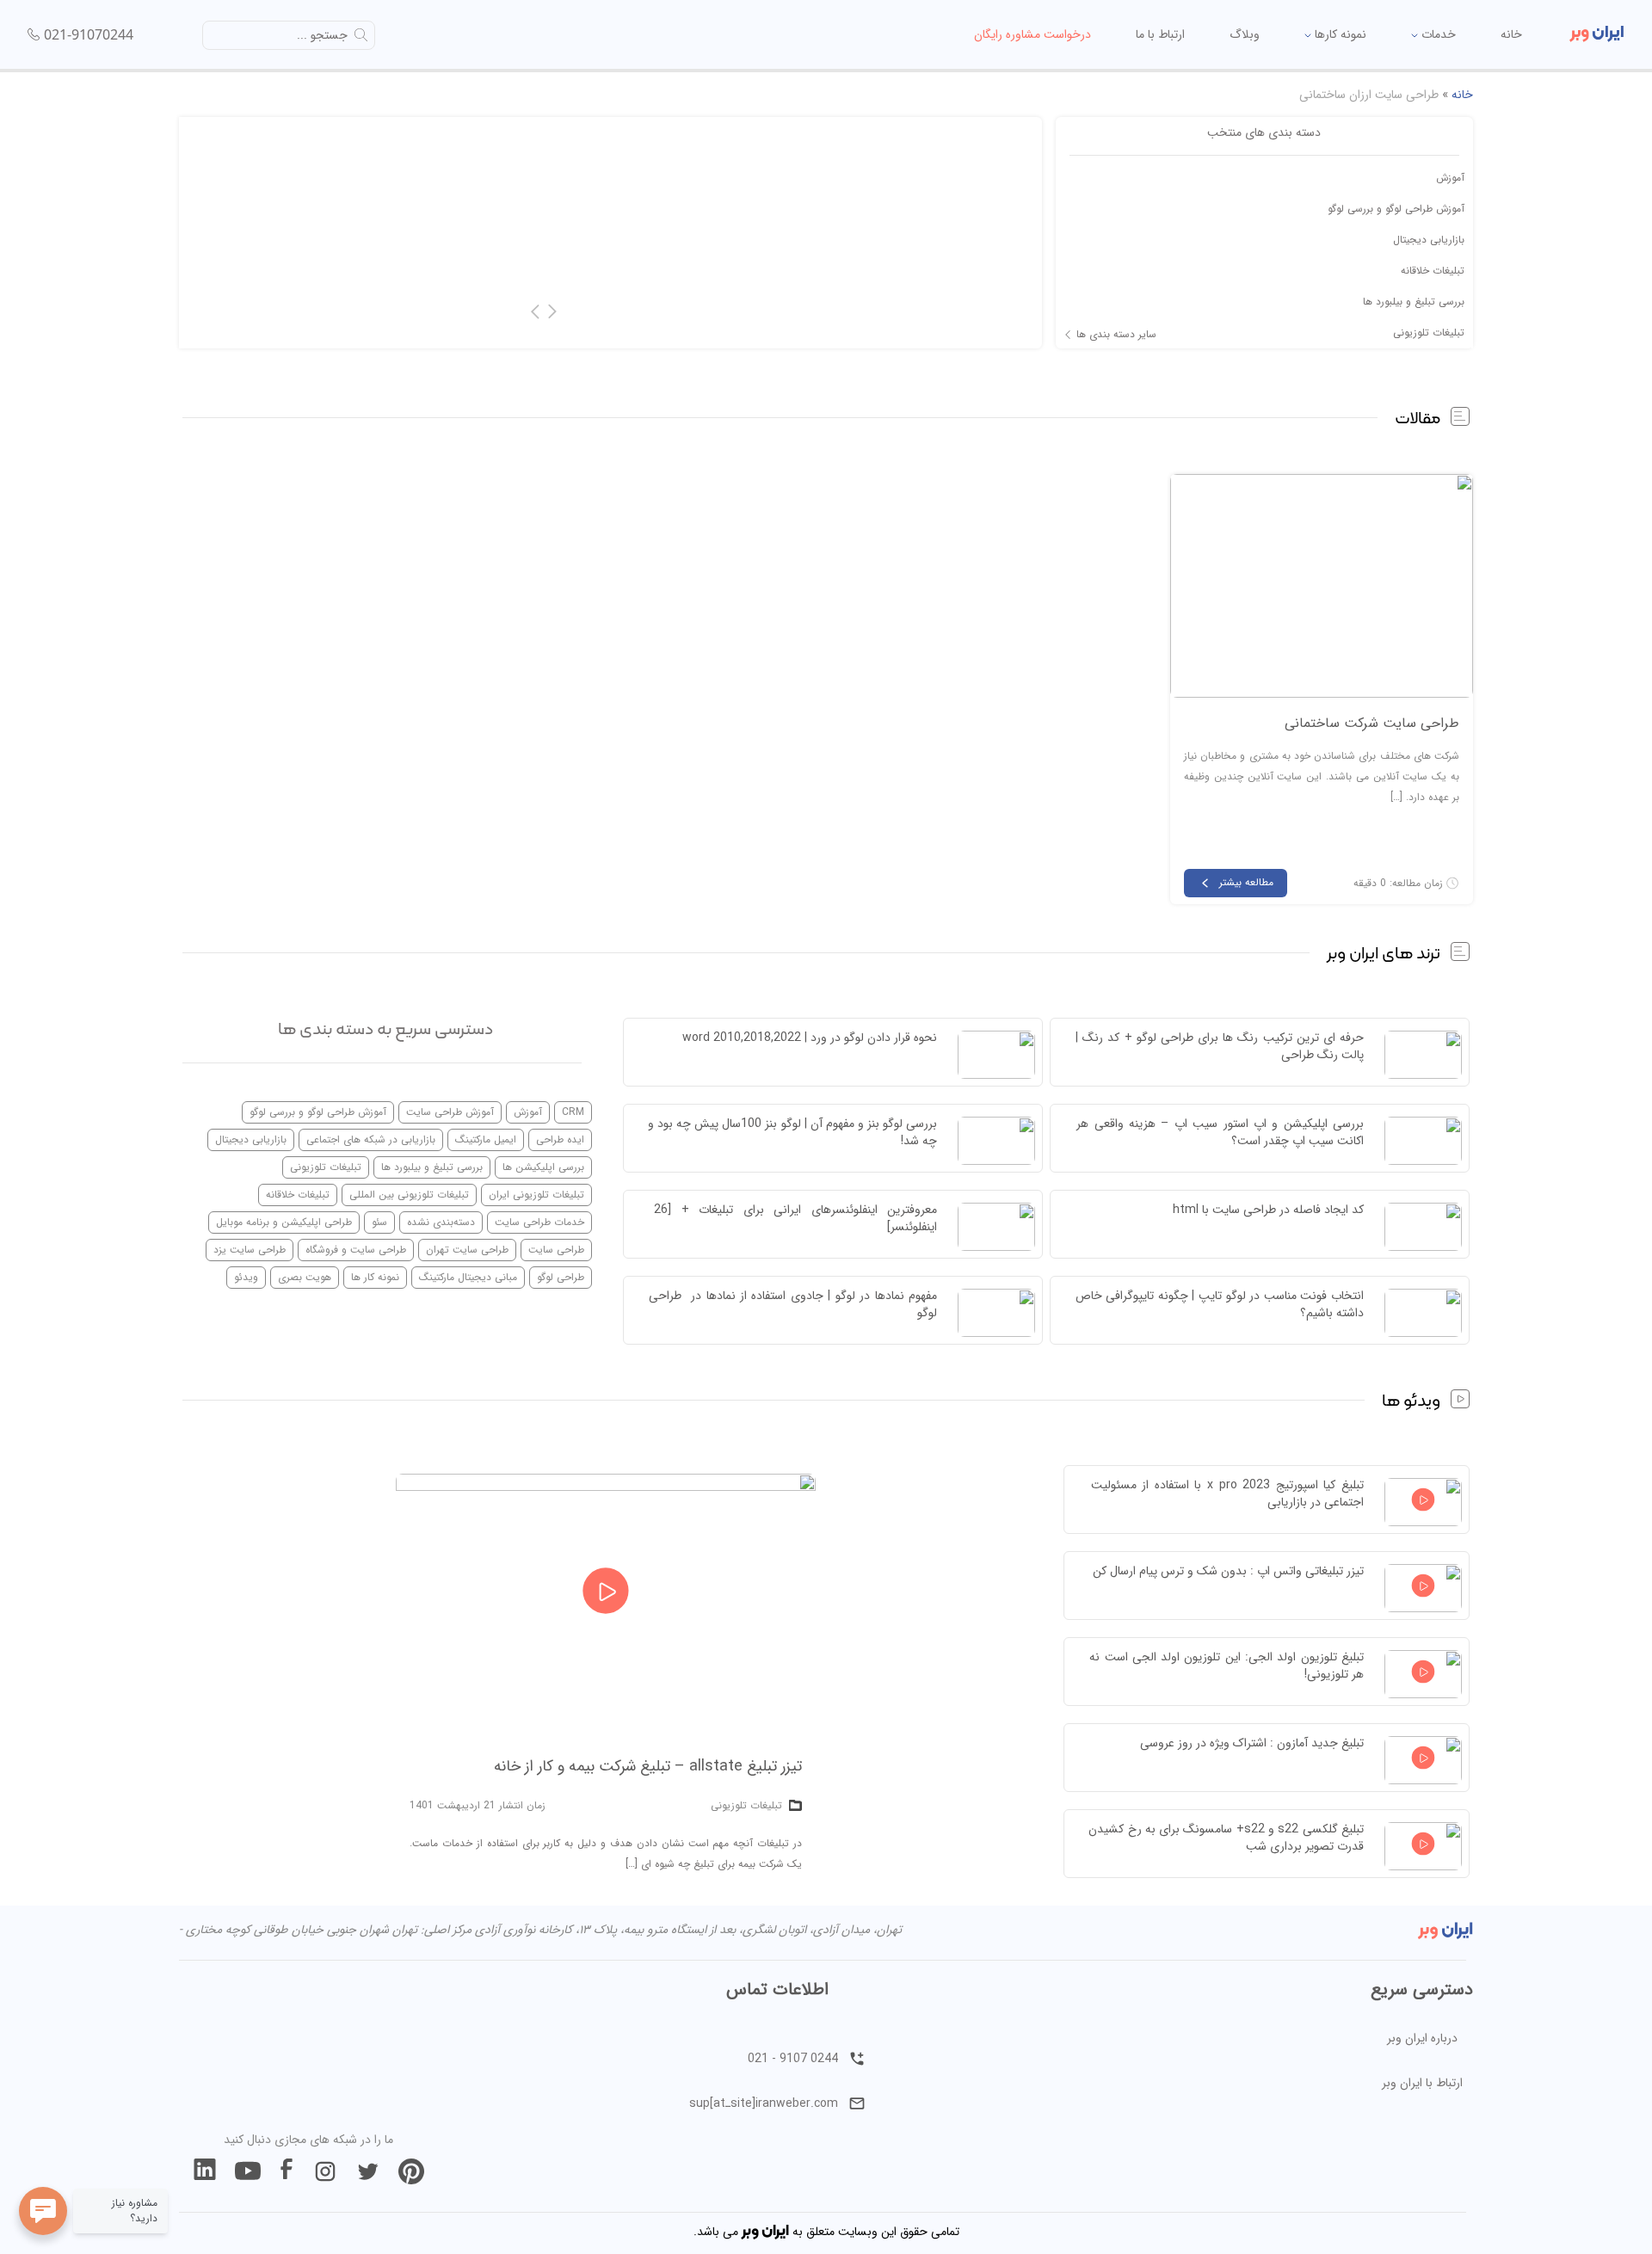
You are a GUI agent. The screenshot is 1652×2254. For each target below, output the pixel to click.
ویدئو (246, 1277)
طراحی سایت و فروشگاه (356, 1250)
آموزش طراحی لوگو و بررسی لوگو (1396, 209)
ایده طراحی (560, 1139)
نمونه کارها (1339, 34)
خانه (1511, 34)
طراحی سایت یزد (250, 1250)
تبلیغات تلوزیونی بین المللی (409, 1195)
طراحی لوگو (561, 1277)
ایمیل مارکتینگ (486, 1139)
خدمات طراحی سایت (539, 1222)
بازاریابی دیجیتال (1429, 240)
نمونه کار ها (375, 1277)
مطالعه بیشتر (1246, 882)
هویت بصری (305, 1277)
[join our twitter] (368, 2171)
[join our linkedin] (205, 2171)
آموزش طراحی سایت (450, 1112)
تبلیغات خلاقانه (1433, 271)
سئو (379, 1222)
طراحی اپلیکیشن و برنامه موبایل (284, 1222)
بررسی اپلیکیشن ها (543, 1167)
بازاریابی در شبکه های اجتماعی (371, 1139)
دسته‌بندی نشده (441, 1222)
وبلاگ (1245, 34)
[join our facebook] (287, 2171)
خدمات (1437, 34)
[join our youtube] (248, 2171)
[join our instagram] (325, 2171)
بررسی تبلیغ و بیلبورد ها (1414, 302)
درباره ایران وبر (1422, 2038)
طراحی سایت (556, 1250)
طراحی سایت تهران (467, 1250)
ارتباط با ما (1160, 34)
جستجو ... (322, 35)
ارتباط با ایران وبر (1422, 2083)
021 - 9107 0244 (793, 2059)
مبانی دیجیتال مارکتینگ (468, 1277)
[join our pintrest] (411, 2171)
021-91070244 (89, 34)
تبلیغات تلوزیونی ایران (536, 1195)
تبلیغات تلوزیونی (1429, 333)
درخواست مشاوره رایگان (1032, 34)
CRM (573, 1112)
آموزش (1450, 178)
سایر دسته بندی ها (1116, 335)
